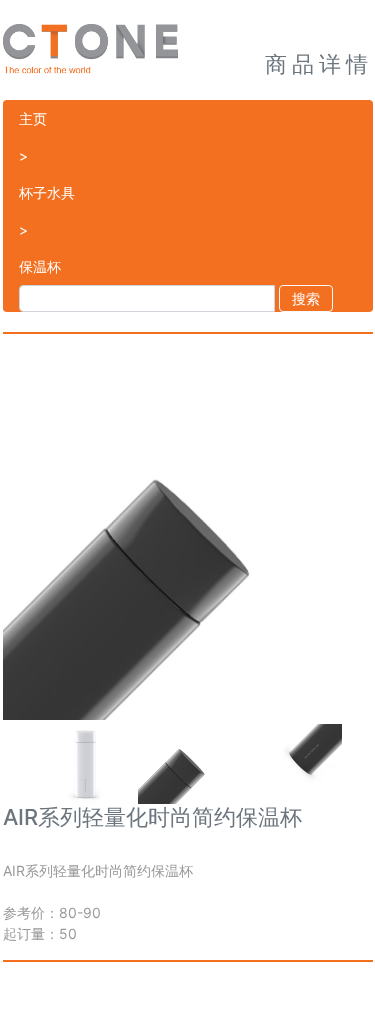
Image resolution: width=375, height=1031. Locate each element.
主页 (33, 118)
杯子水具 (47, 192)
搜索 (306, 298)
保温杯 (40, 266)
